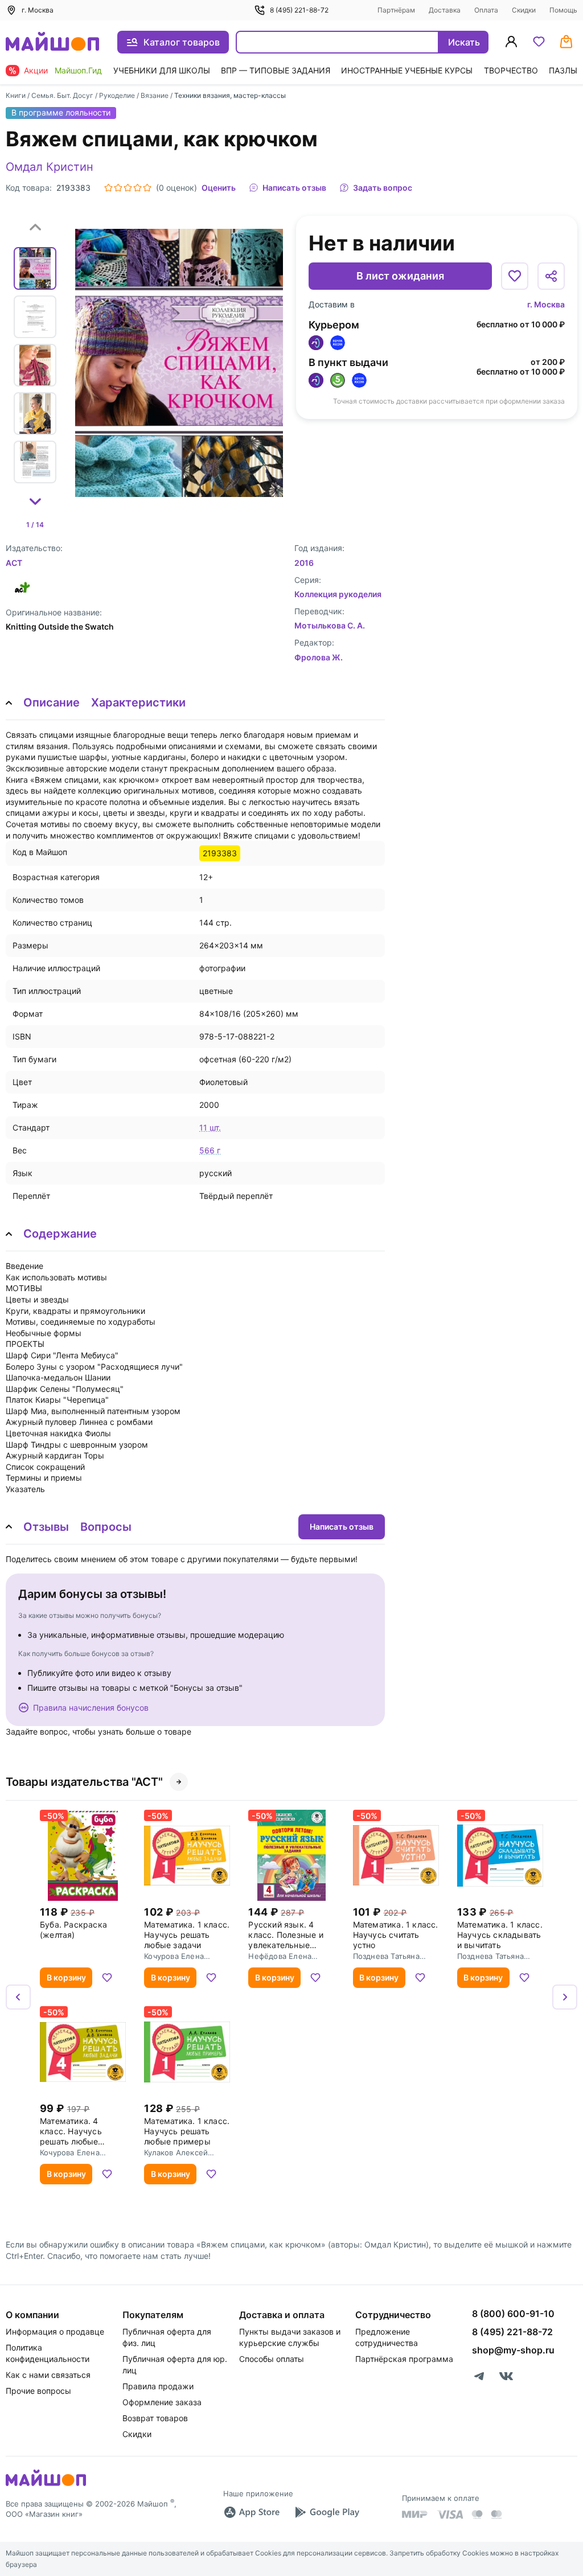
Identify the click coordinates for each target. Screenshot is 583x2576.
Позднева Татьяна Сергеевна (386, 1956)
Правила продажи (158, 2386)
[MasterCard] (477, 2515)
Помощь (563, 10)
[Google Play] (327, 2512)
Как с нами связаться (48, 2375)
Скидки (524, 10)
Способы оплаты (272, 2359)
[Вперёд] (565, 1997)
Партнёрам (396, 10)
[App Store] (252, 2512)
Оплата (486, 10)
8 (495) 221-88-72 (299, 10)
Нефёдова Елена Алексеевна (280, 1956)
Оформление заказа (162, 2402)
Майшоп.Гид (78, 70)
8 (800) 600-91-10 (513, 2314)
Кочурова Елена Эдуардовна (174, 1956)
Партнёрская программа (404, 2359)
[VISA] (450, 2515)
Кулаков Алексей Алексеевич (176, 2152)
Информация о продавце (55, 2331)
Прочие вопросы (38, 2391)
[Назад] (18, 1997)
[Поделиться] (551, 276)
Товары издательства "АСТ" (84, 1782)
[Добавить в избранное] (515, 276)
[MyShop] (46, 2485)
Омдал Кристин (50, 167)
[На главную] (52, 42)
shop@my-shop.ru (513, 2350)
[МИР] (415, 2514)
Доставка (445, 10)
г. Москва (546, 304)
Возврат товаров (155, 2418)
